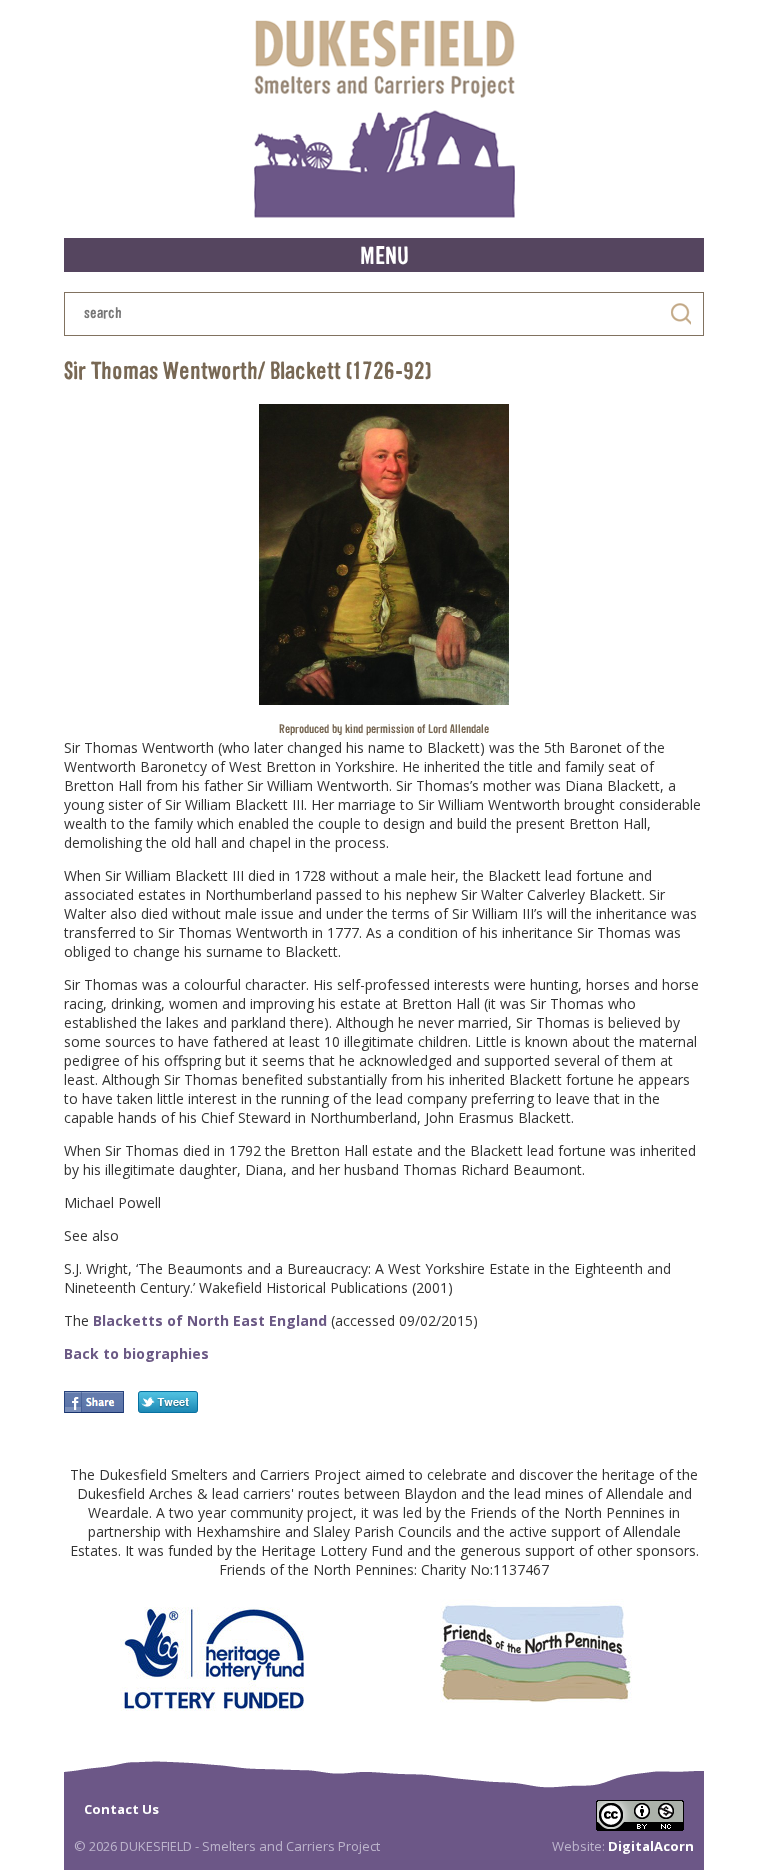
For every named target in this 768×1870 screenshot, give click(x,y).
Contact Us (121, 1809)
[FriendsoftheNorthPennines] (534, 1652)
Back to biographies (136, 1353)
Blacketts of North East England (208, 1320)
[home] (384, 119)
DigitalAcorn (651, 1846)
